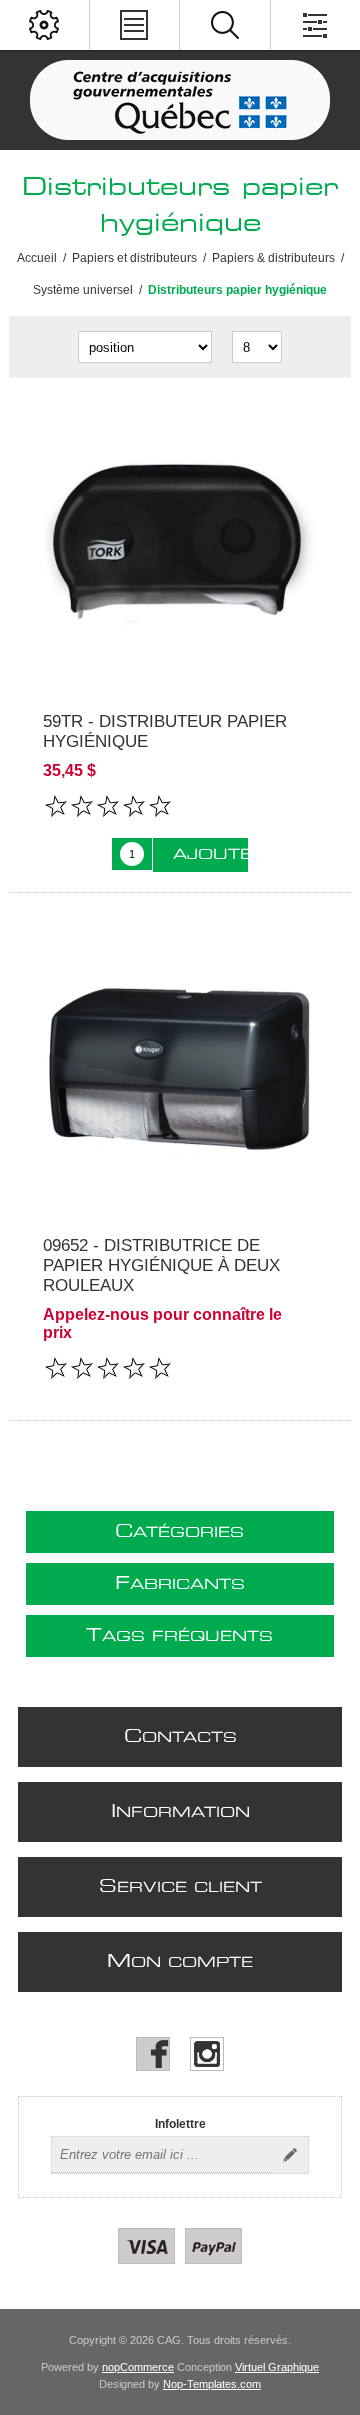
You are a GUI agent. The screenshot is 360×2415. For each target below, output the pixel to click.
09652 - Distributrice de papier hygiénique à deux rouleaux (161, 1265)
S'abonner (290, 2155)
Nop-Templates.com (212, 2384)
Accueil (37, 258)
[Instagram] (207, 2054)
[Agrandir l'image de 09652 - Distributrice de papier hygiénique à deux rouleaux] (180, 1070)
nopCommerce (138, 2367)
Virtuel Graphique (277, 2367)
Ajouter (210, 855)
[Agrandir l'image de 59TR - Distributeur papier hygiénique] (180, 545)
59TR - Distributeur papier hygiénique (165, 731)
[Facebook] (153, 2054)
